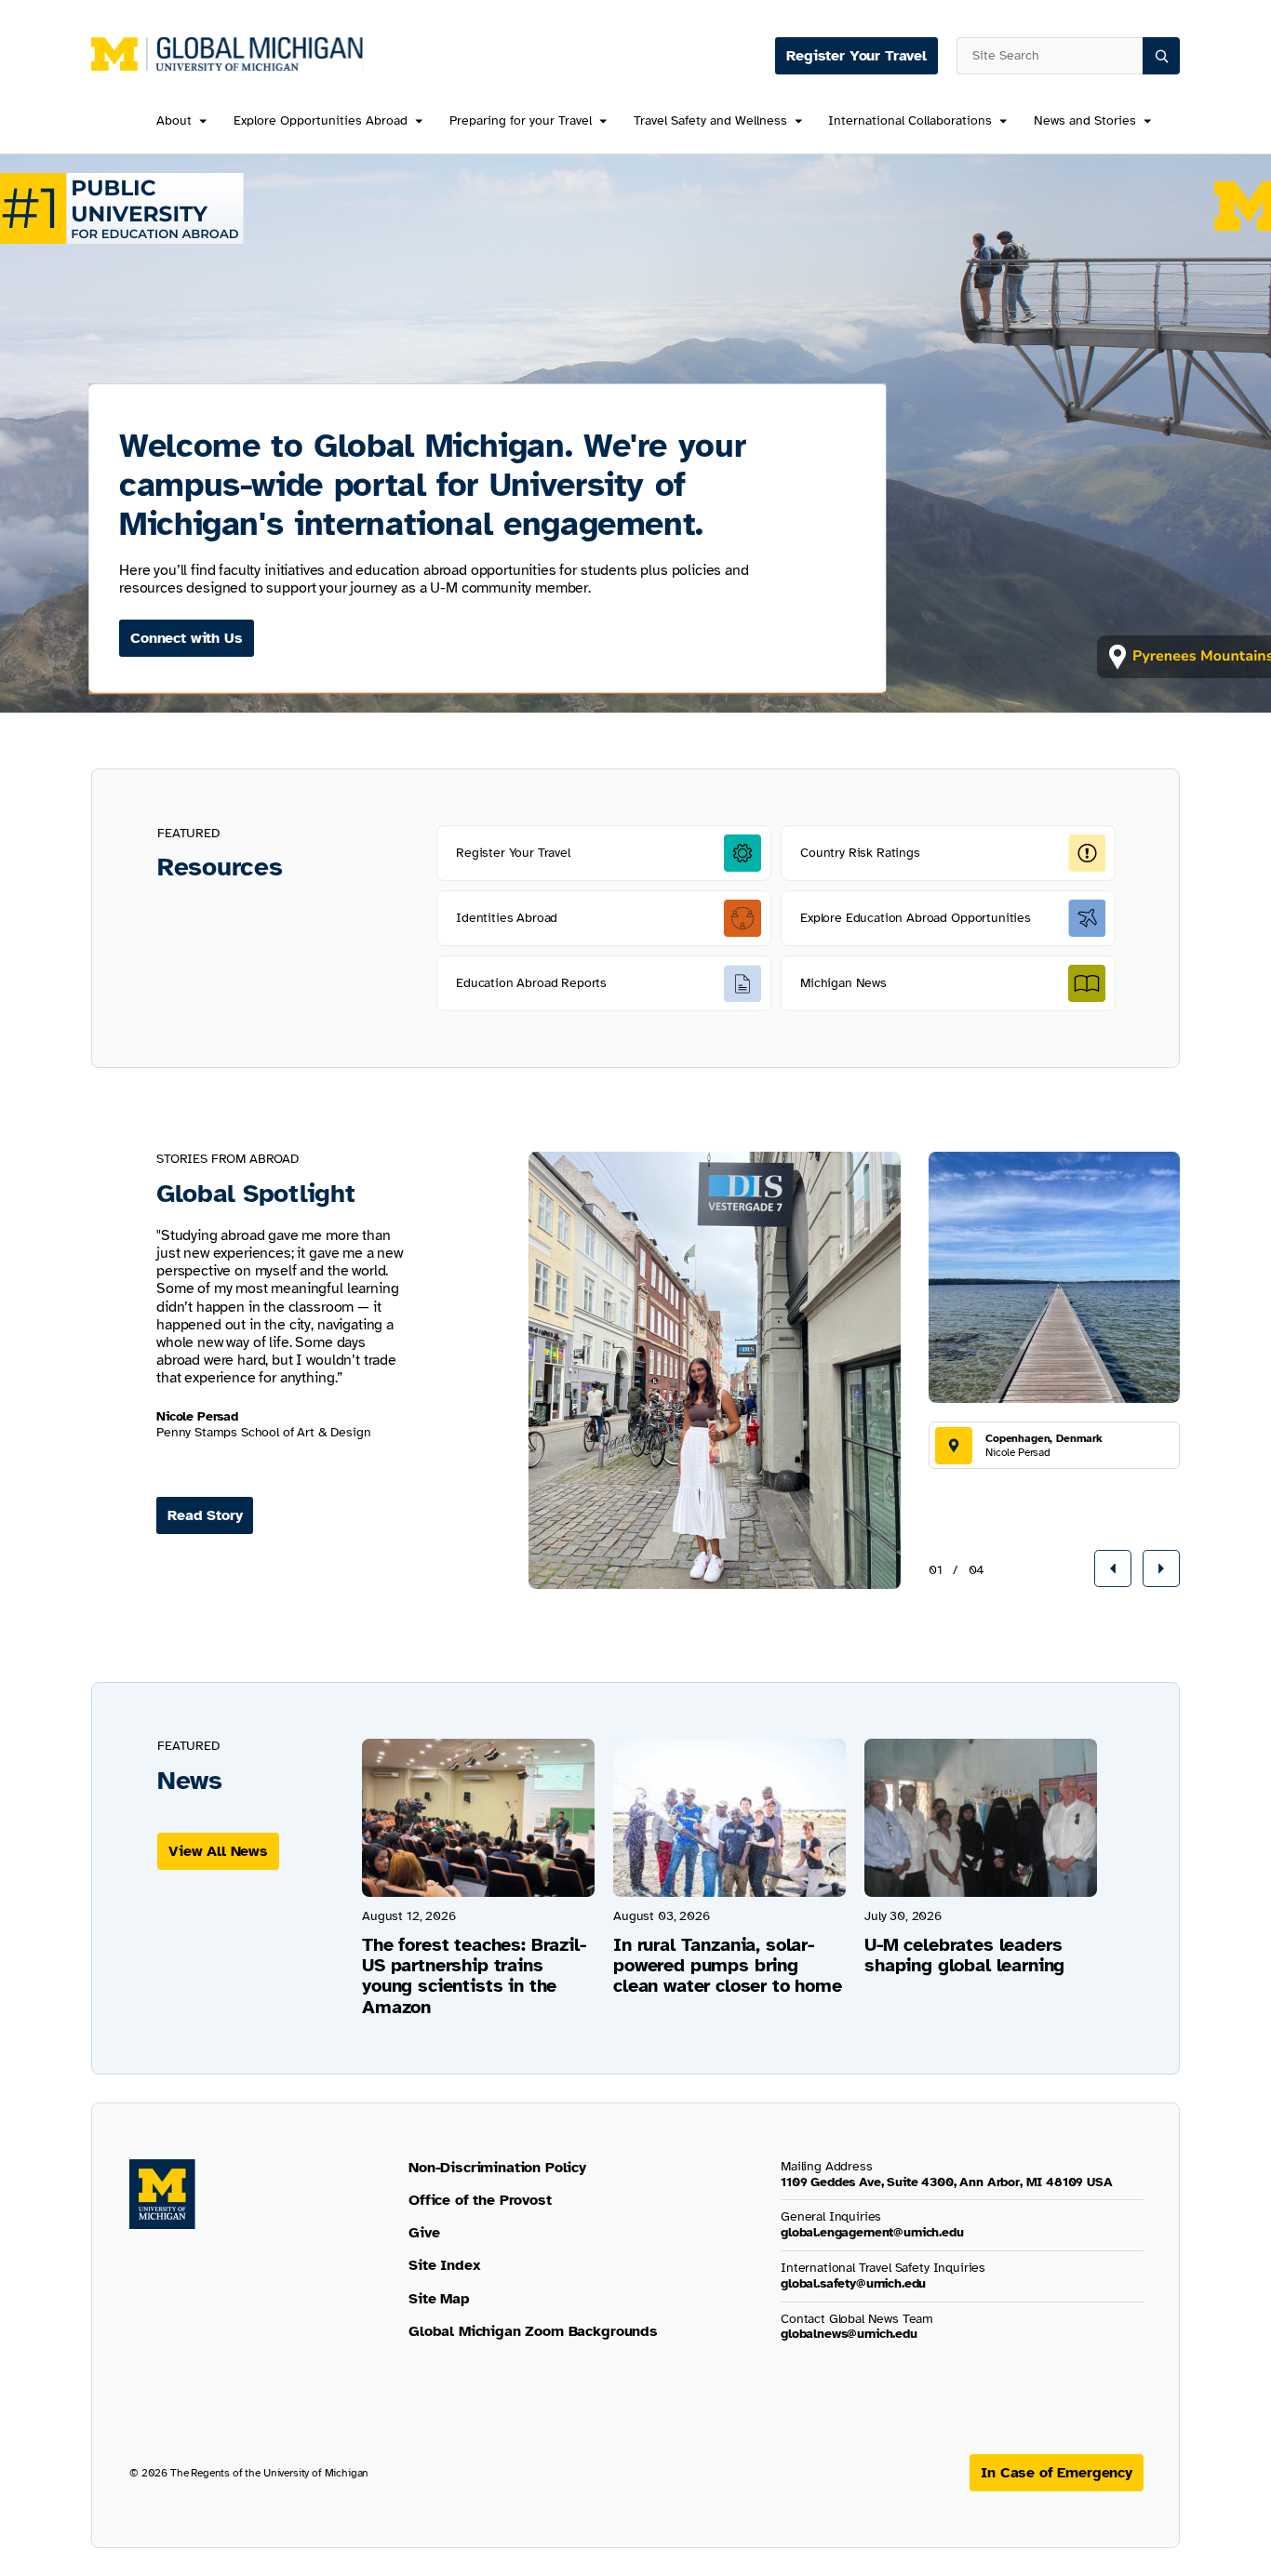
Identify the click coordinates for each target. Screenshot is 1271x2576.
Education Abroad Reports (531, 983)
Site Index (444, 2265)
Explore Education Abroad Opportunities (916, 918)
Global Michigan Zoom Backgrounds (533, 2331)
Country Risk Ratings (860, 853)
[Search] (1161, 56)
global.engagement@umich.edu (872, 2232)
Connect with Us (187, 638)
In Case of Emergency (1057, 2473)
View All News (218, 1851)
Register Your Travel (856, 56)
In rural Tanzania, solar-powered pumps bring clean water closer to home (728, 1965)
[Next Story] (1161, 1568)
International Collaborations (910, 121)
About (174, 121)
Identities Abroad (507, 918)
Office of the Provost (480, 2200)
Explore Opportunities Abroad (321, 121)
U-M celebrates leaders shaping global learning (964, 1955)
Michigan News (843, 983)
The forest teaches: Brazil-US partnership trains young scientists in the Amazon (474, 1976)
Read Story (205, 1515)
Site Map (439, 2299)
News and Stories (1085, 121)
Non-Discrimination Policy (497, 2168)
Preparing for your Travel (521, 121)
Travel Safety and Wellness (710, 121)
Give (424, 2233)
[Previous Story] (1113, 1568)
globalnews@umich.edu (849, 2334)
